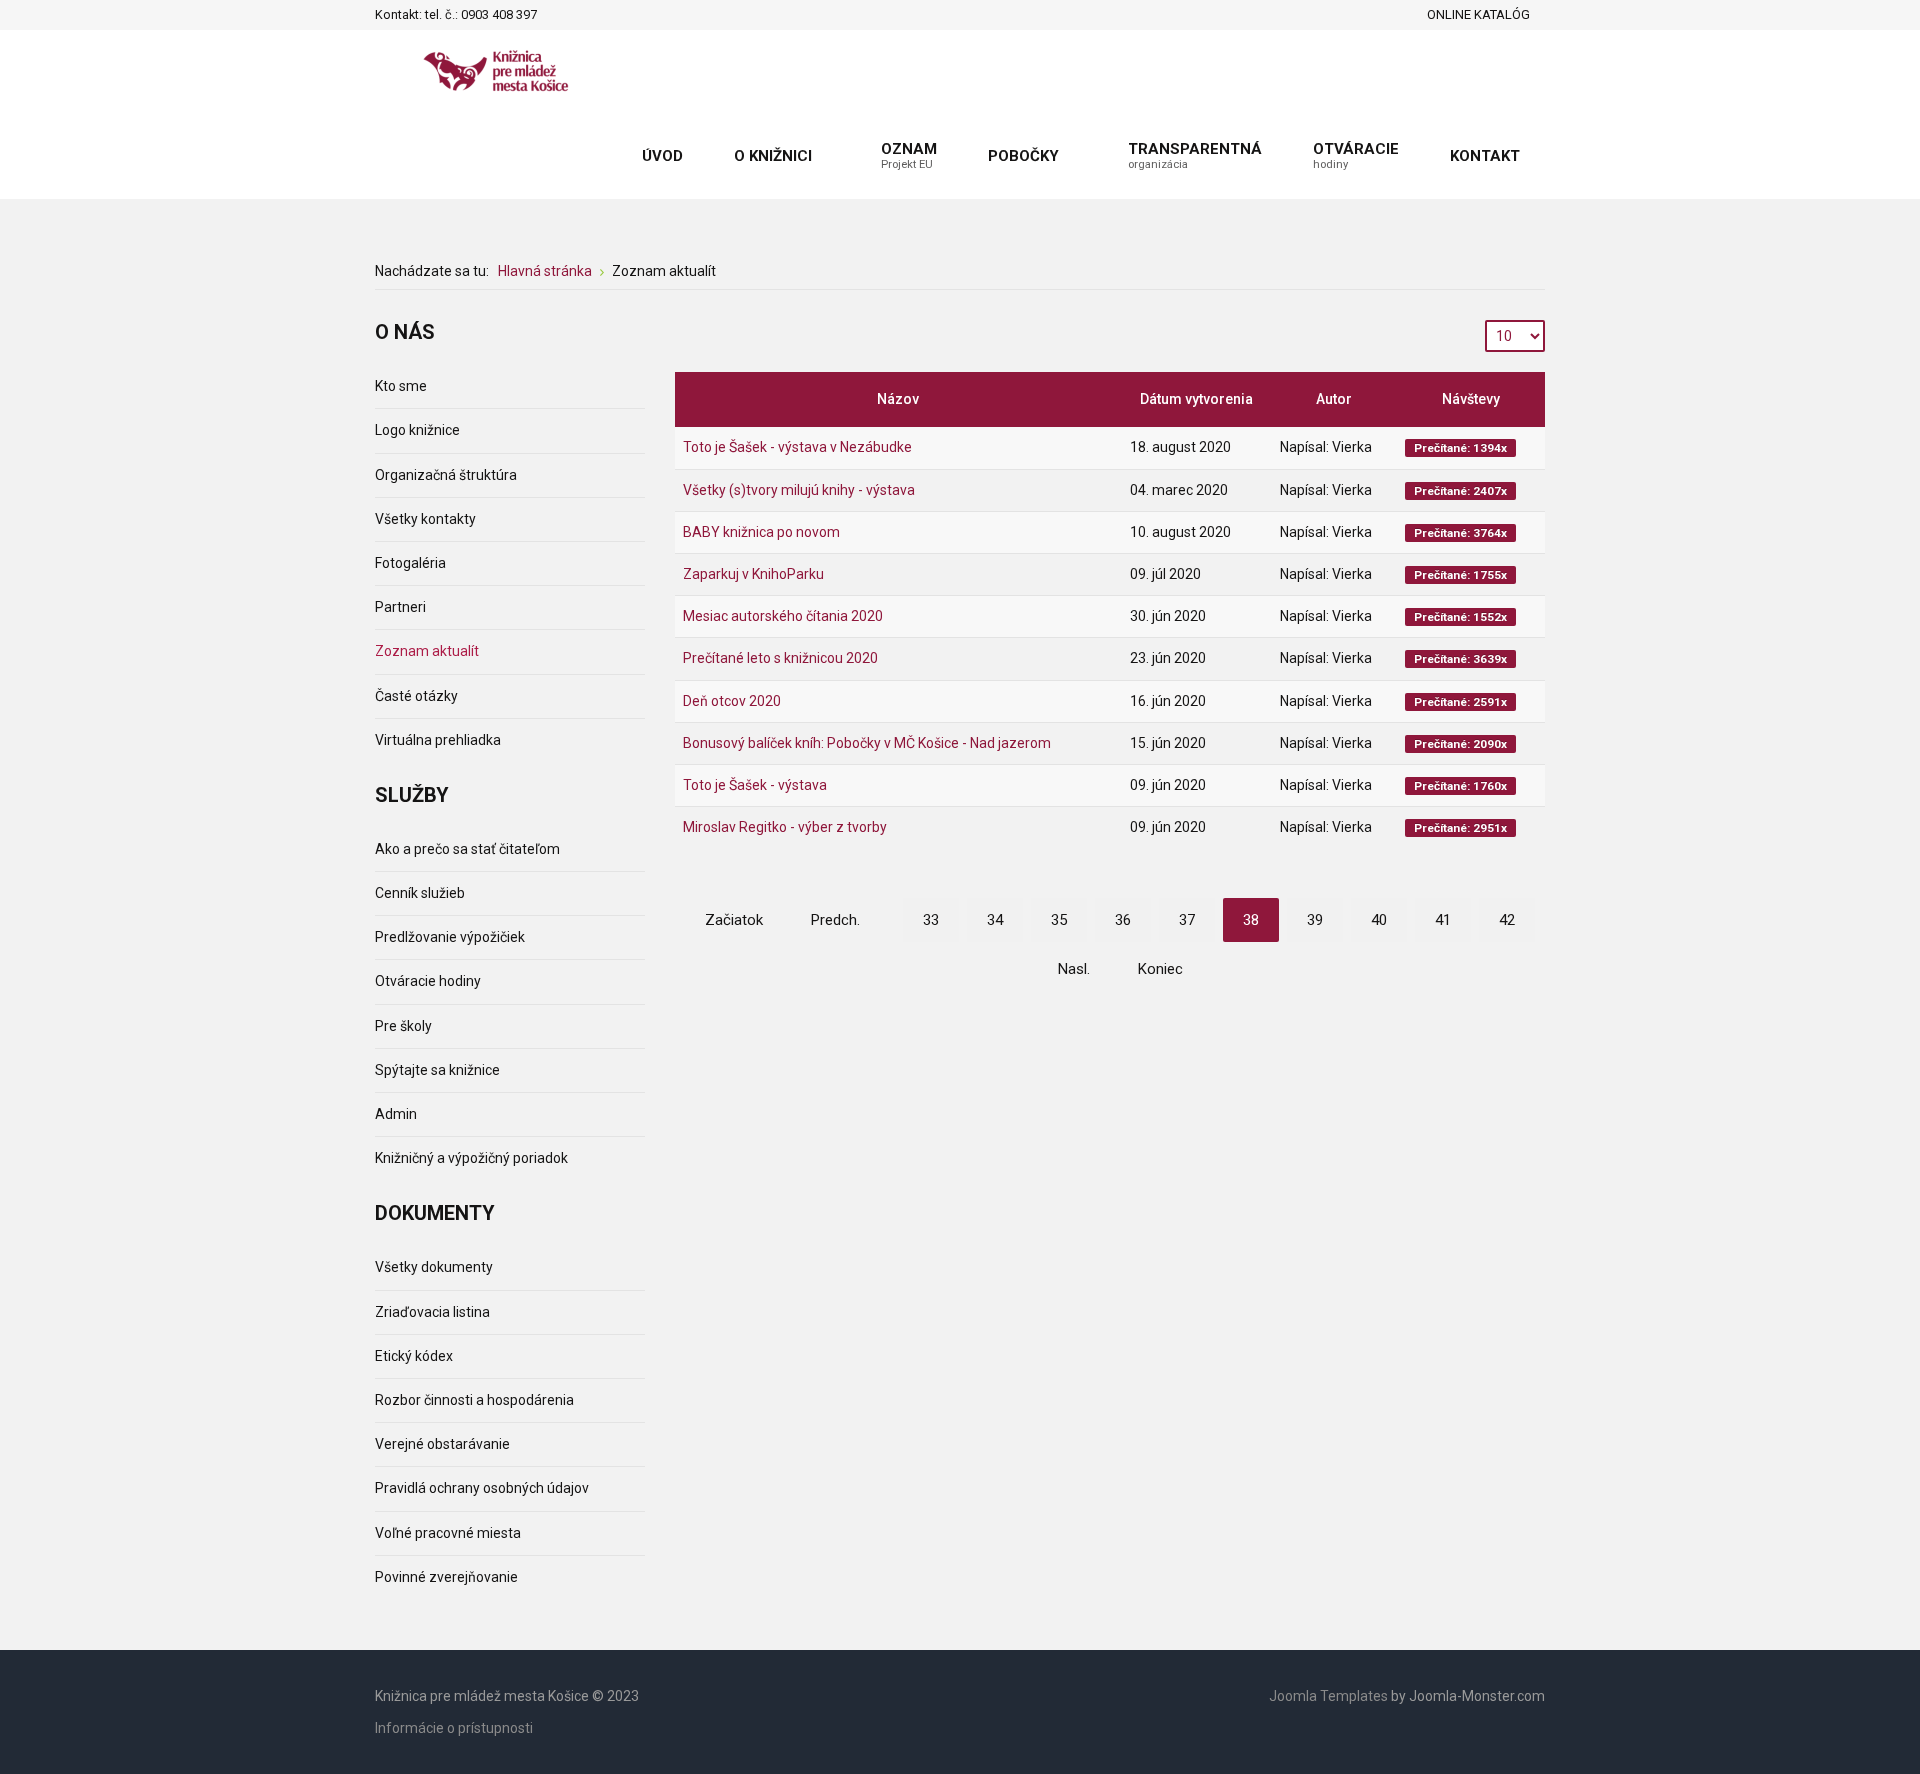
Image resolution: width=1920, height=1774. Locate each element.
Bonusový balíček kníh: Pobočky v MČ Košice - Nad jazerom (867, 743)
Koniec (1160, 969)
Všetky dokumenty (434, 1267)
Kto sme (401, 386)
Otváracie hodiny (428, 981)
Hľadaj (558, 15)
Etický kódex (414, 1356)
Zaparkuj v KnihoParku (753, 574)
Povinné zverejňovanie (446, 1577)
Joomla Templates (1328, 1696)
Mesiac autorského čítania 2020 (783, 616)
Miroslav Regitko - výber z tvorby (785, 827)
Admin (396, 1114)
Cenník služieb (420, 893)
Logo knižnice (417, 430)
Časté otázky (416, 696)
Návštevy (1471, 399)
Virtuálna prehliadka (438, 740)
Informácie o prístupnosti (454, 1728)
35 (1059, 920)
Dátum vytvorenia (1196, 399)
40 (1379, 920)
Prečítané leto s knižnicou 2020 (780, 658)
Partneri (400, 607)
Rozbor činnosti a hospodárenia (474, 1400)
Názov (898, 399)
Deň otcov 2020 (732, 701)
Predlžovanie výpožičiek (450, 937)
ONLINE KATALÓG (1478, 14)
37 (1187, 920)
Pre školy (403, 1026)
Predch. (835, 920)
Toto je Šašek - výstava (755, 785)
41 (1443, 920)
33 (931, 920)
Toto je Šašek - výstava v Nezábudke (797, 447)
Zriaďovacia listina (432, 1312)
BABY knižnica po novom (761, 532)
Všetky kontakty (425, 519)
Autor (1334, 399)
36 (1123, 920)
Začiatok (734, 920)
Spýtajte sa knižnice (437, 1070)
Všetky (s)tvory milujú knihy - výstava (799, 490)
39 (1315, 920)
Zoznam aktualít (427, 651)
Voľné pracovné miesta (448, 1533)
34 (995, 920)
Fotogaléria (410, 563)
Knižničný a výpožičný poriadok (471, 1158)
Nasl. (1074, 969)
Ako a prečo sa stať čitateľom (467, 849)
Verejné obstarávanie (442, 1444)
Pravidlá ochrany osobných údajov (482, 1488)
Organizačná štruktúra (446, 475)
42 (1507, 920)
